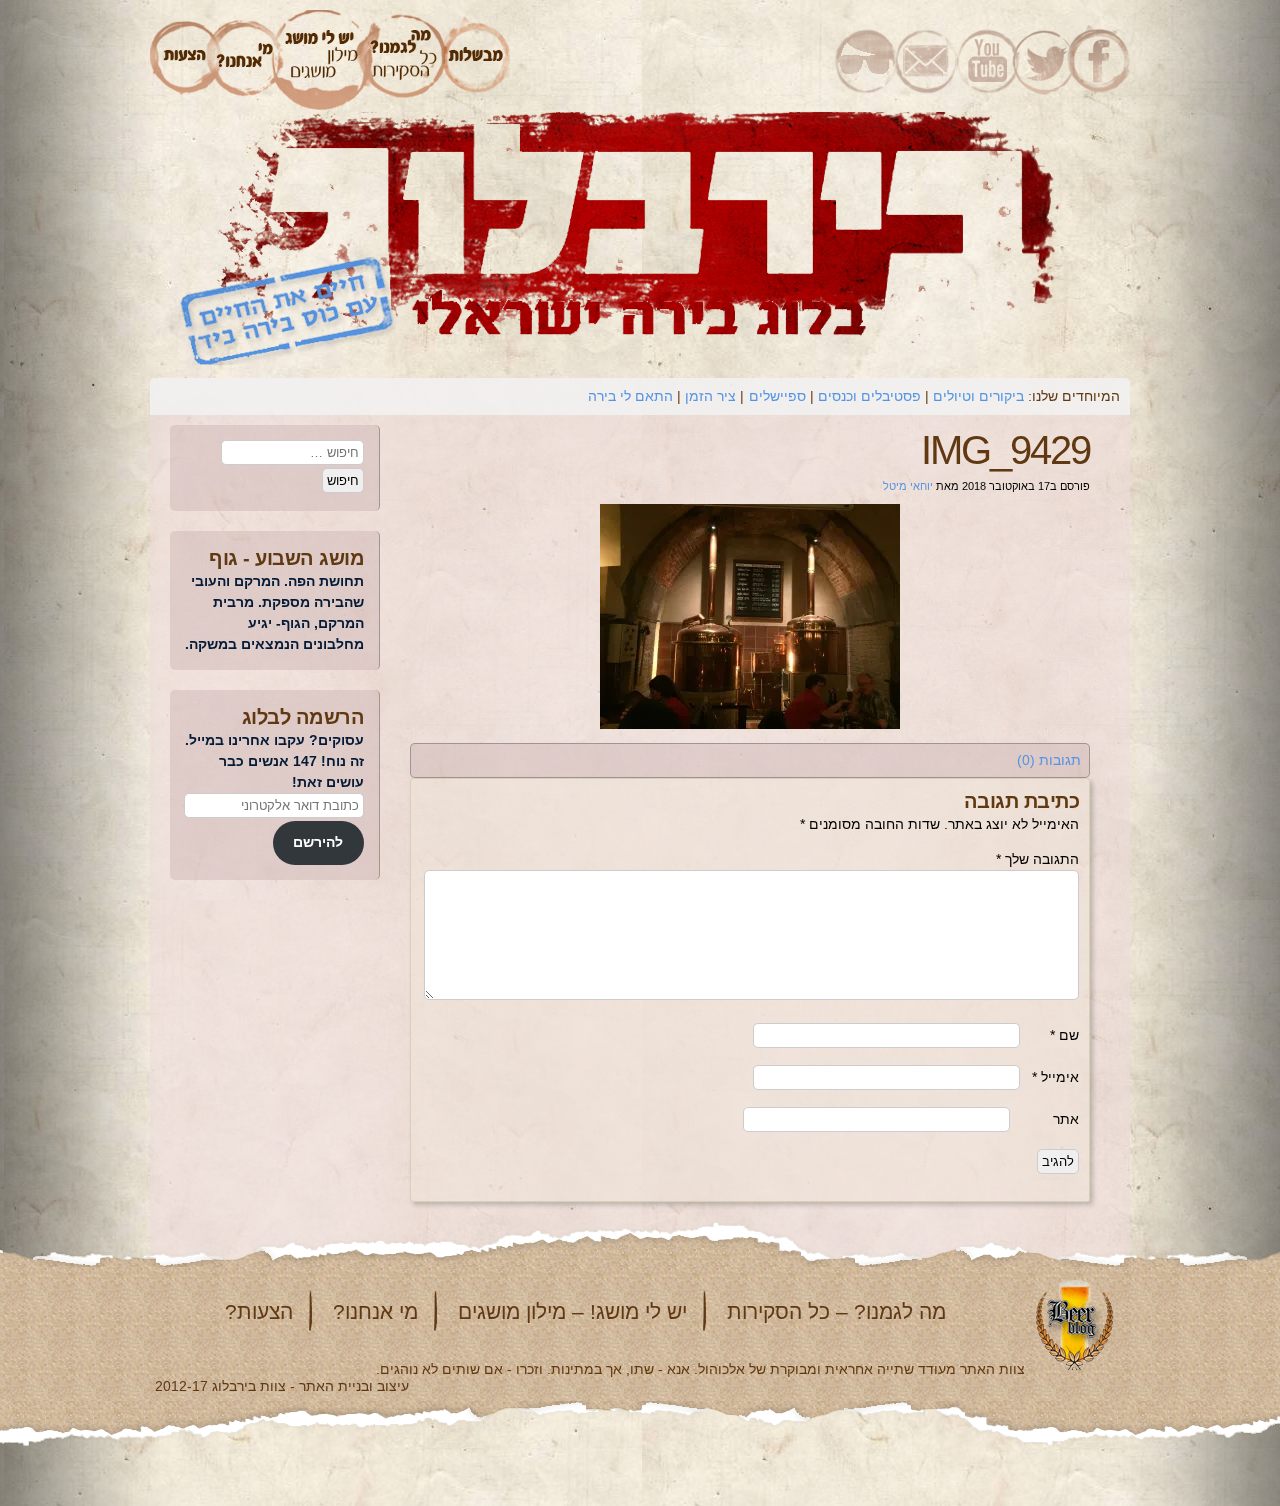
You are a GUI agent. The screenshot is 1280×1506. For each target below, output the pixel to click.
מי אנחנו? (375, 1311)
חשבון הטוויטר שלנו (1041, 60)
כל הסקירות (405, 60)
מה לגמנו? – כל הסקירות (836, 1311)
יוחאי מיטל (908, 486)
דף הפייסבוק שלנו (1100, 60)
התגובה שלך (1037, 859)
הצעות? (259, 1311)
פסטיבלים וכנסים (869, 396)
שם (1064, 1035)
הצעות (182, 60)
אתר (1066, 1119)
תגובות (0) (1049, 760)
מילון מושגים (320, 60)
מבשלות (477, 60)
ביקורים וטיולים (978, 396)
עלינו (244, 60)
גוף (223, 558)
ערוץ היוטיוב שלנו (984, 60)
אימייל (1055, 1077)
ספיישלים (777, 396)
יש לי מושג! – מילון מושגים (572, 1311)
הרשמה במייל (926, 60)
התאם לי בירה (630, 396)
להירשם (318, 842)
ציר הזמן (710, 396)
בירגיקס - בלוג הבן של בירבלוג (865, 60)
